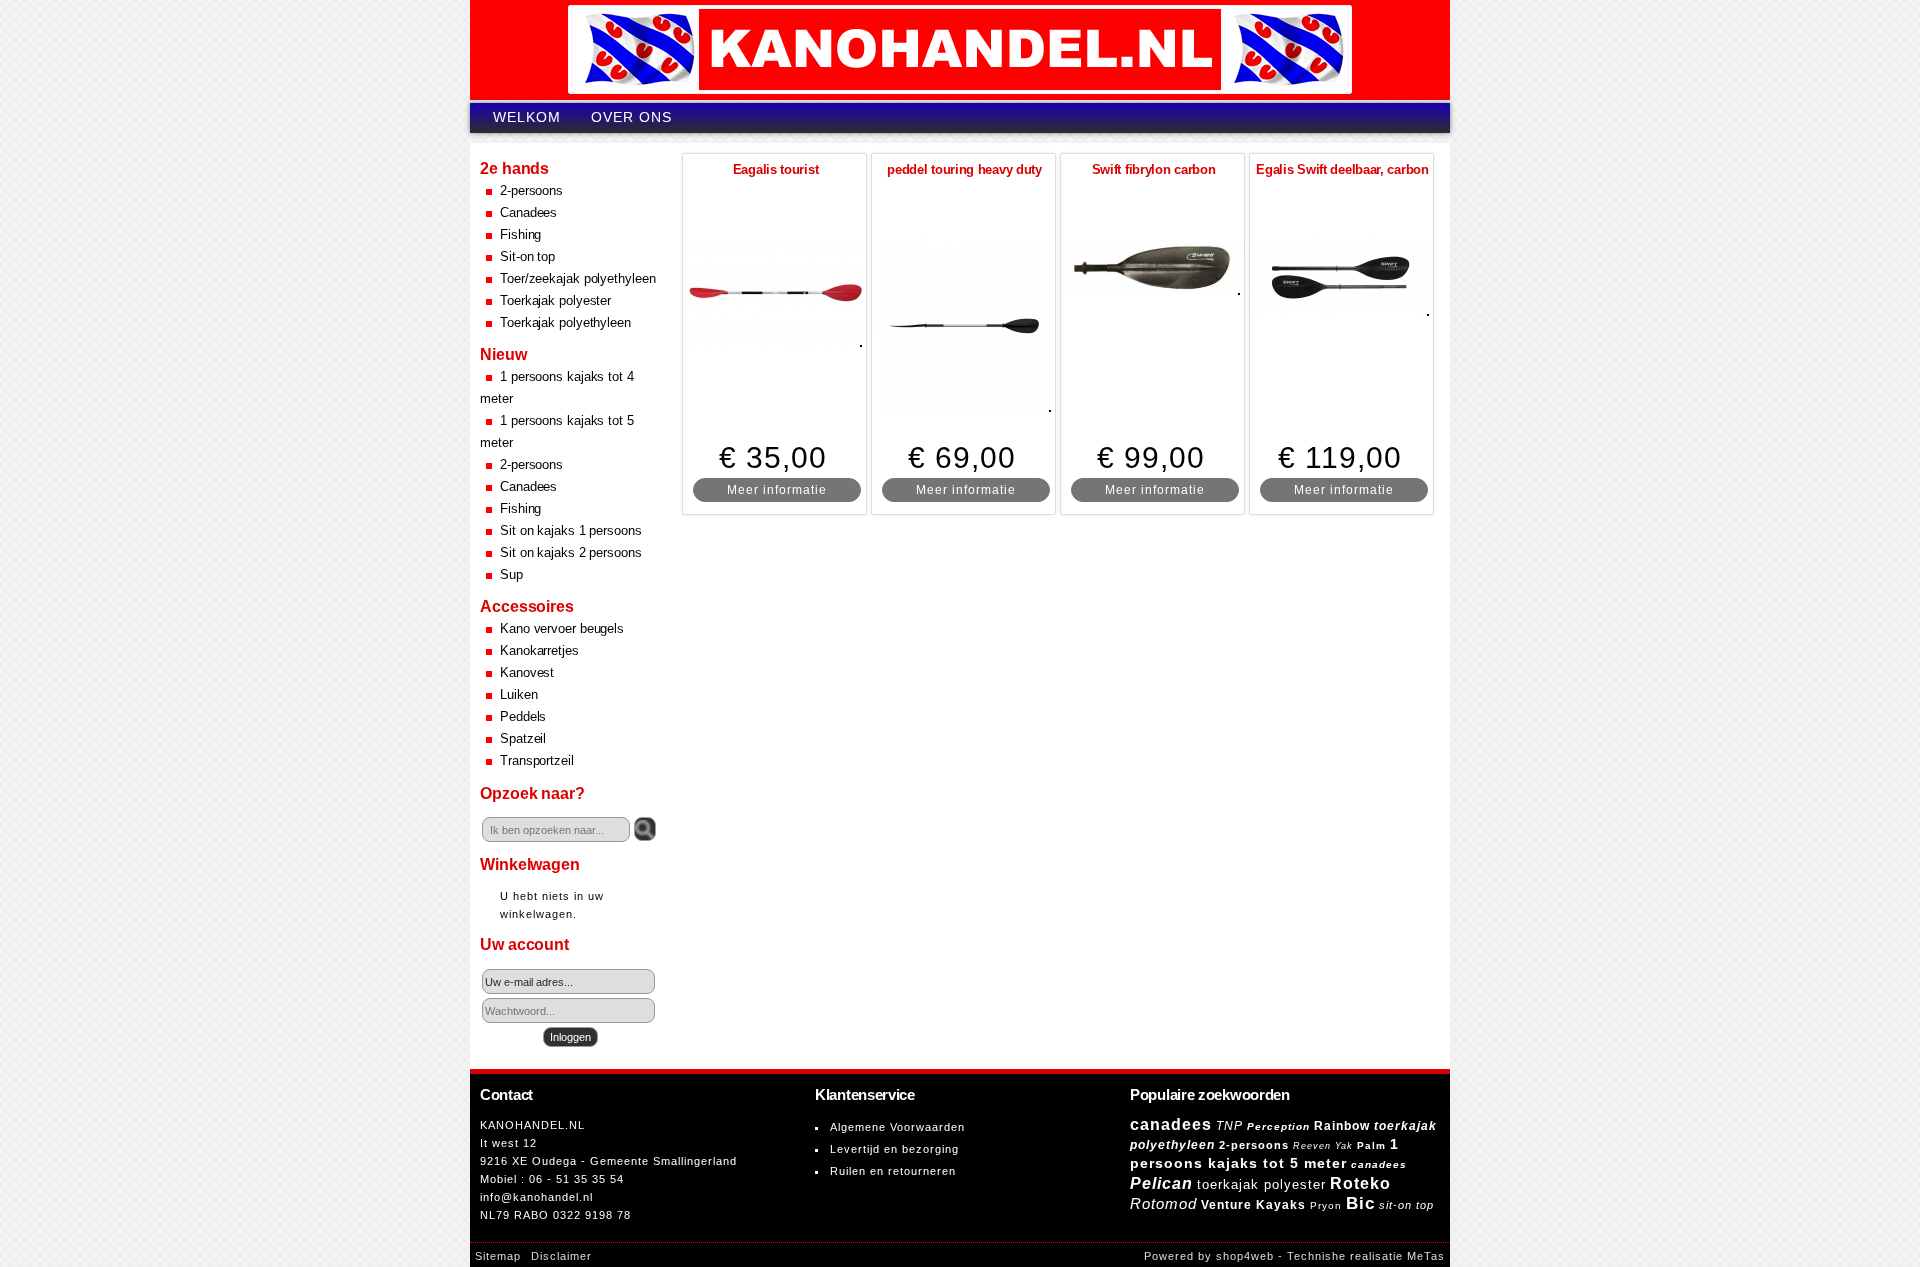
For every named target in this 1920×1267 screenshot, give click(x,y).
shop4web (1245, 1256)
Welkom (527, 117)
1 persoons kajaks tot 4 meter (557, 387)
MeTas (1426, 1256)
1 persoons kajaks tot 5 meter (557, 431)
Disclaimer (561, 1256)
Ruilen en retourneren (893, 1171)
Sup (511, 574)
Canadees (528, 212)
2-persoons (531, 190)
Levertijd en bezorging (894, 1149)
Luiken (518, 694)
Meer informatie (777, 490)
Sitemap (498, 1256)
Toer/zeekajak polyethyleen (577, 278)
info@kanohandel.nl (536, 1197)
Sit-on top (527, 256)
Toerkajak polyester (555, 300)
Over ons (631, 117)
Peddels (523, 716)
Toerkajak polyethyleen (565, 322)
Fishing (520, 234)
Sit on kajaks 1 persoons (571, 530)
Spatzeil (523, 738)
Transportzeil (537, 760)
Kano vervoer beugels (562, 628)
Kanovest (527, 672)
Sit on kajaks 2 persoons (571, 552)
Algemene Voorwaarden (897, 1127)
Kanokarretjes (539, 650)
